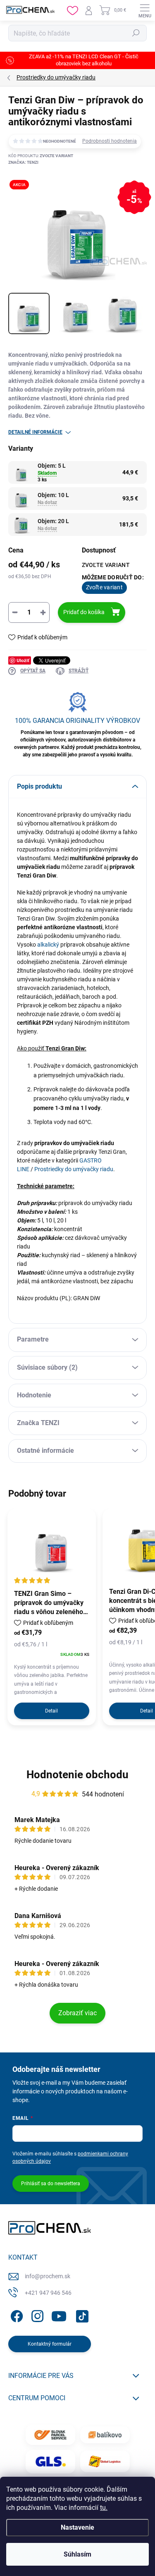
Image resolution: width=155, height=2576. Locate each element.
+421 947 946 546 (48, 2293)
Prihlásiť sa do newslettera (51, 2184)
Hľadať (136, 33)
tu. (104, 2508)
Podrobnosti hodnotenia (110, 141)
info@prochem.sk (48, 2276)
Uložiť (23, 660)
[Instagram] (36, 2314)
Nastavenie (77, 2527)
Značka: (23, 162)
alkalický (48, 945)
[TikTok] (81, 2314)
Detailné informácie (35, 432)
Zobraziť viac (77, 2013)
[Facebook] (15, 2314)
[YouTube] (59, 2314)
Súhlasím (77, 2554)
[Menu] (145, 10)
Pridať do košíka (84, 612)
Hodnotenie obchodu (77, 1775)
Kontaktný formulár (50, 2344)
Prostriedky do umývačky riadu (74, 1169)
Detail (51, 1711)
